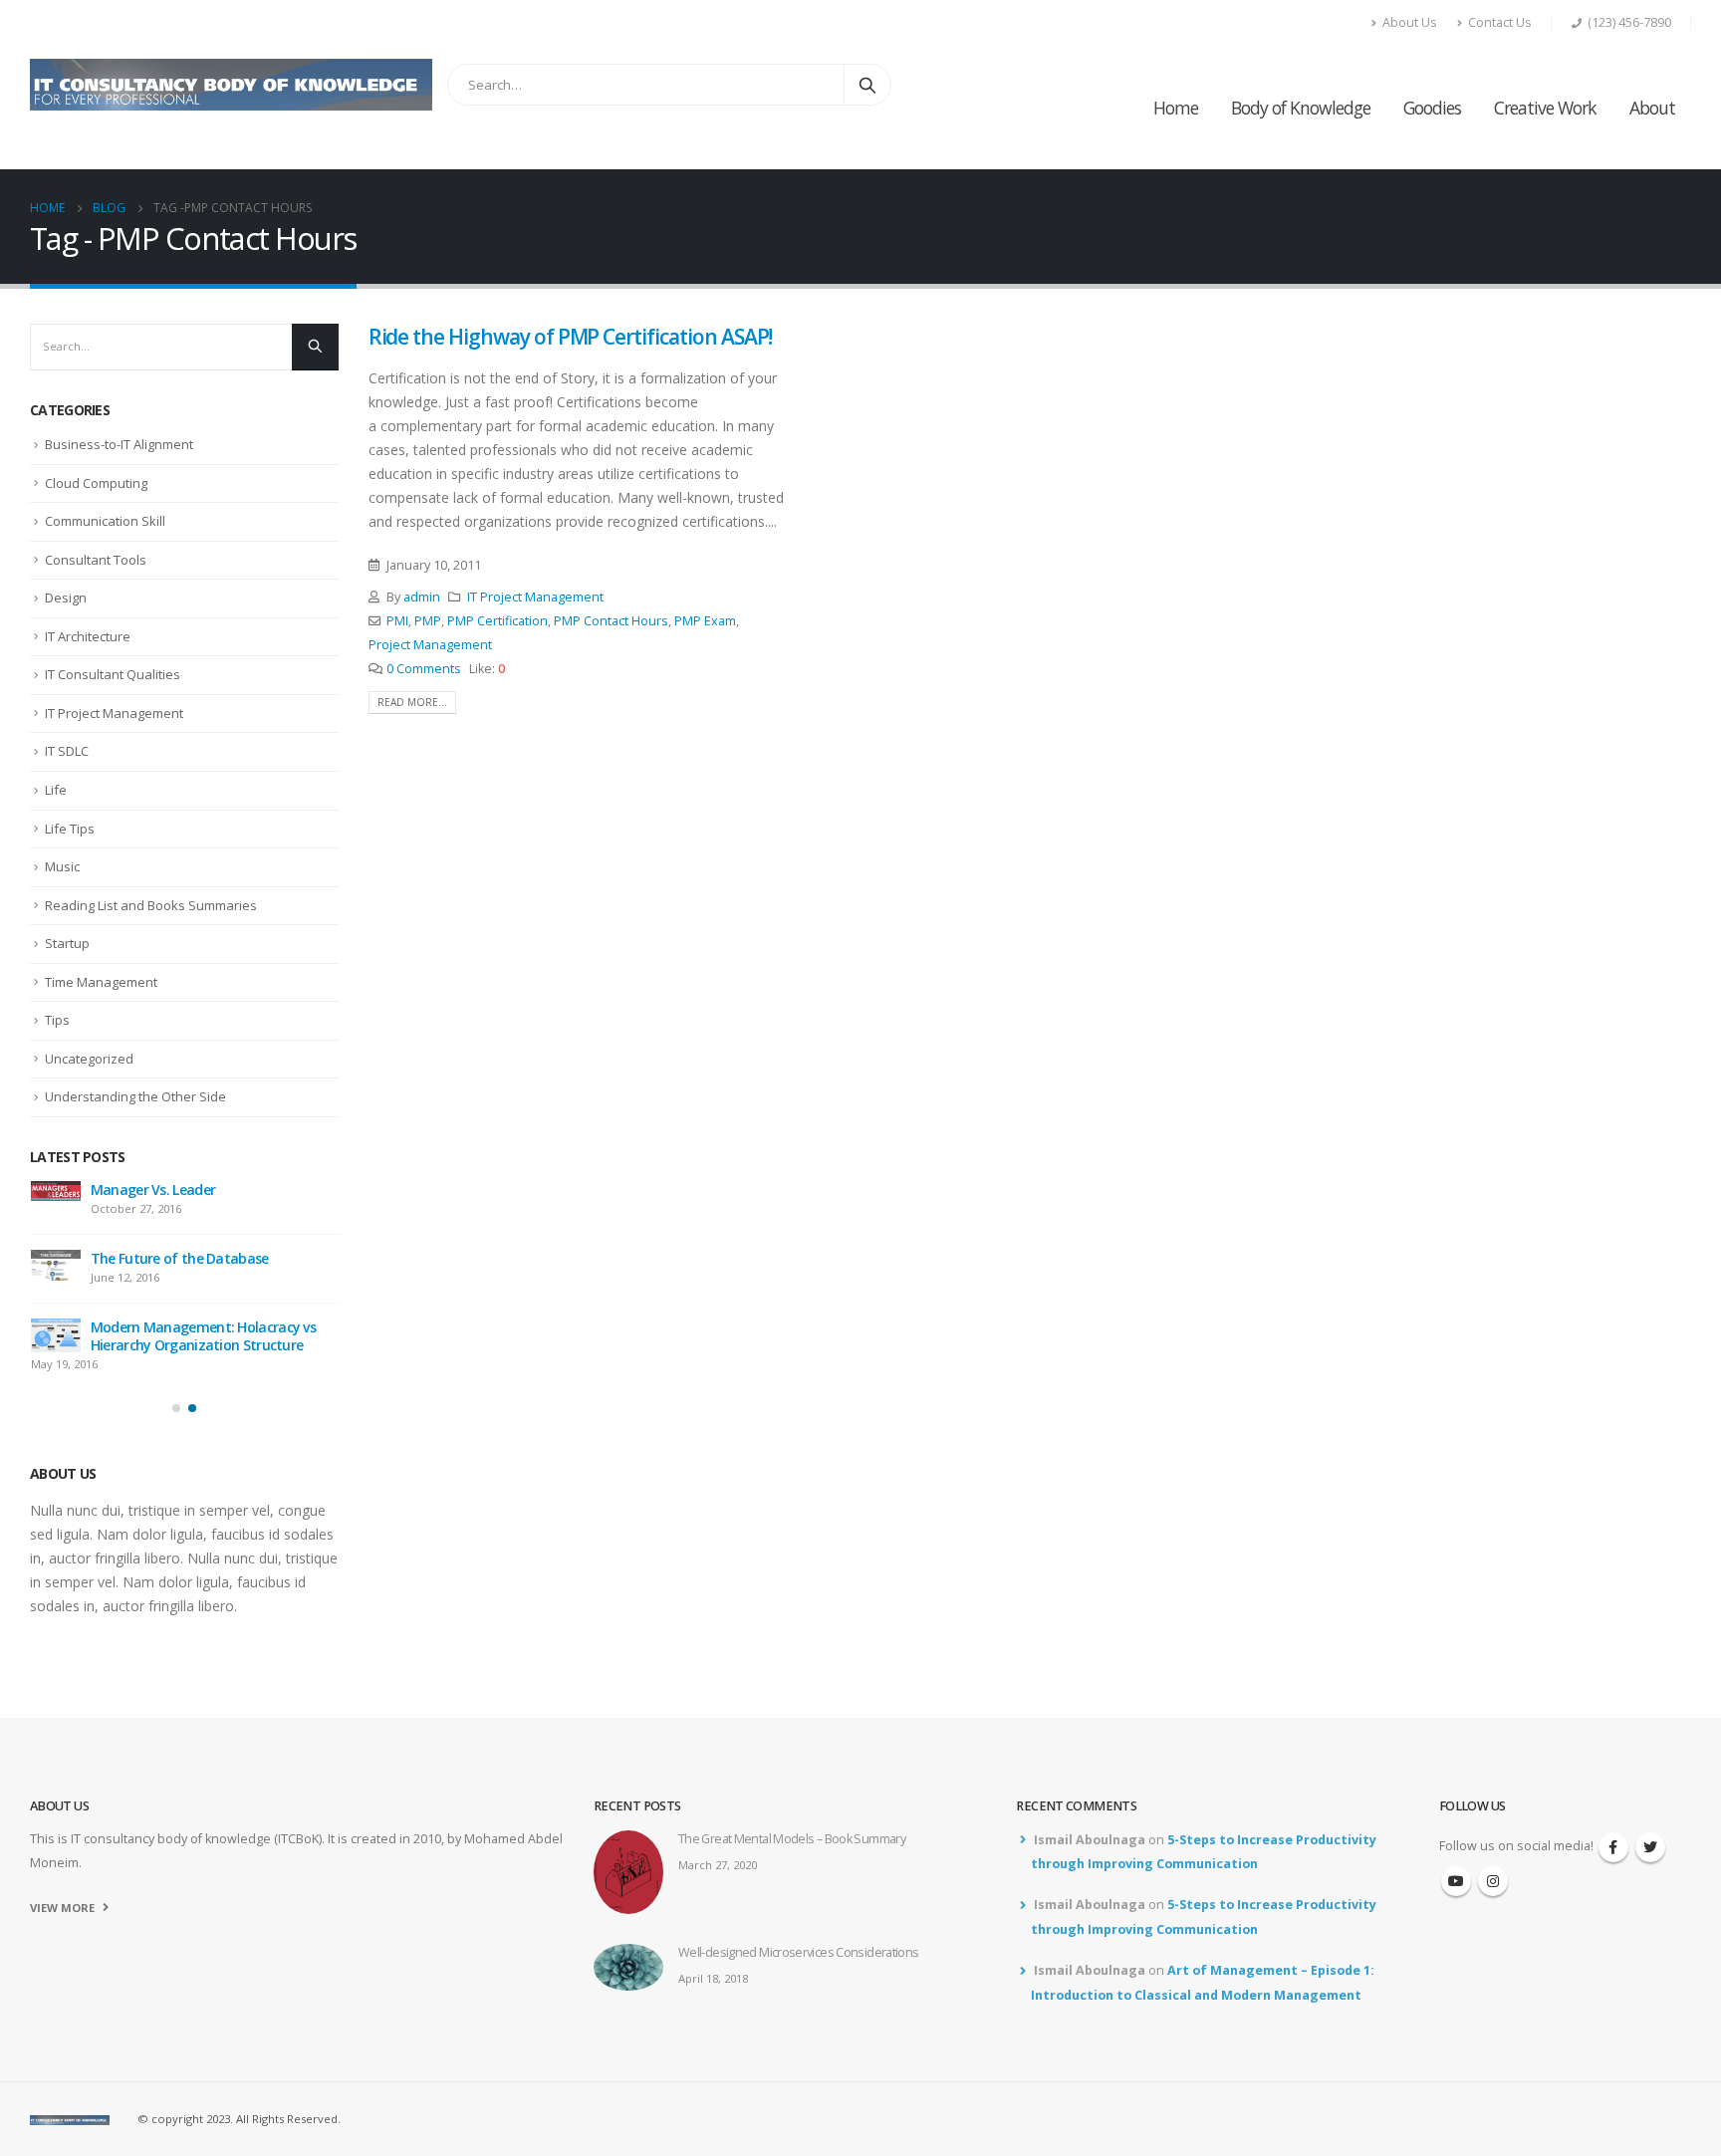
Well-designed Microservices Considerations (177, 1290)
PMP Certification (497, 621)
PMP (428, 621)
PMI (397, 621)
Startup (67, 943)
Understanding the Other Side (135, 1096)
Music (62, 866)
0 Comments (424, 669)
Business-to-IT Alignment (119, 444)
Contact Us (1500, 22)
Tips (57, 1020)
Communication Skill (105, 521)
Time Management (101, 982)
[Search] (867, 85)
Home (1176, 108)
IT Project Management (535, 597)
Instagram (1493, 1840)
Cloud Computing (96, 483)
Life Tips (70, 829)
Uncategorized (89, 1059)
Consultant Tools (96, 560)
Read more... (412, 702)
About (1652, 108)
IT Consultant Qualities (113, 674)
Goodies (1432, 108)
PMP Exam (705, 621)
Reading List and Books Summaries (151, 905)
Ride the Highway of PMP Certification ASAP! (571, 337)
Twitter (1650, 1806)
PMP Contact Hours (611, 621)
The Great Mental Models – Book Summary (194, 1198)
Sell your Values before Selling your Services (200, 1377)
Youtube (1456, 1840)
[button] (176, 1449)
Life (56, 790)
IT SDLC (67, 751)
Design (66, 598)
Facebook (1613, 1806)
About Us (1410, 22)
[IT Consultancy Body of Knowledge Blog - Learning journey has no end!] (231, 85)
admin (422, 597)
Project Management (430, 645)
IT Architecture (88, 636)
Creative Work (1545, 108)
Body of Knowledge (1301, 108)
